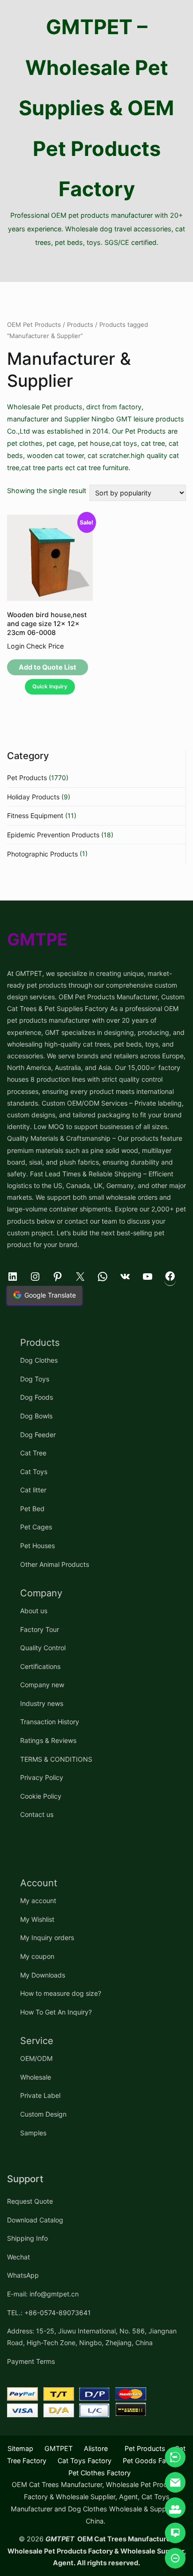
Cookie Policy (41, 1796)
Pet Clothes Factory (100, 2473)
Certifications (40, 1666)
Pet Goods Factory (152, 2461)
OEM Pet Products (34, 325)
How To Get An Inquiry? (56, 2012)
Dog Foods (37, 1397)
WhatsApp (23, 2275)
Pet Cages (36, 1527)
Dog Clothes (39, 1360)
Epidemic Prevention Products (53, 835)
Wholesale (36, 2077)
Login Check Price (35, 646)
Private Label (40, 2095)
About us (34, 1611)
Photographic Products (42, 854)
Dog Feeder (38, 1435)
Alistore (96, 2448)
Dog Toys (35, 1379)
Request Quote (30, 2201)
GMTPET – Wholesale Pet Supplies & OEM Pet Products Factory (96, 108)
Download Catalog (35, 2220)
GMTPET (59, 2448)
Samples (33, 2133)
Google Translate (50, 1295)
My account (38, 1901)
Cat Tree (33, 1453)
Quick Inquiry (50, 686)
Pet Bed (32, 1509)
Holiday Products (33, 797)
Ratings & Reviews (48, 1740)
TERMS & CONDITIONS (56, 1759)
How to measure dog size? (61, 1993)
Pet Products (27, 778)
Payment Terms (31, 2361)
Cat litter (33, 1490)
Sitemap (20, 2448)
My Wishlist (37, 1919)
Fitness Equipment (35, 816)
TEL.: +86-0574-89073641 (49, 2313)
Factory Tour (40, 1629)
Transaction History (50, 1722)
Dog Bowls (36, 1416)
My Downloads (43, 1975)
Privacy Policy (42, 1777)
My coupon (37, 1956)
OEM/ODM (36, 2058)
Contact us (37, 1814)
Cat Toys (34, 1472)
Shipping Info (27, 2238)
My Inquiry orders (47, 1938)
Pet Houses (37, 1546)
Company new (42, 1685)
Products (80, 325)
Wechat (19, 2257)
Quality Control (43, 1648)
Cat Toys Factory (85, 2461)
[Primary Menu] (96, 266)
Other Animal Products (55, 1564)
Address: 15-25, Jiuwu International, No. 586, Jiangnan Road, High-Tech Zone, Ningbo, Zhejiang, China (92, 2337)
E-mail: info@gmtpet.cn (43, 2294)
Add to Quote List (48, 667)
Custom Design (43, 2114)
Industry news (42, 1703)
